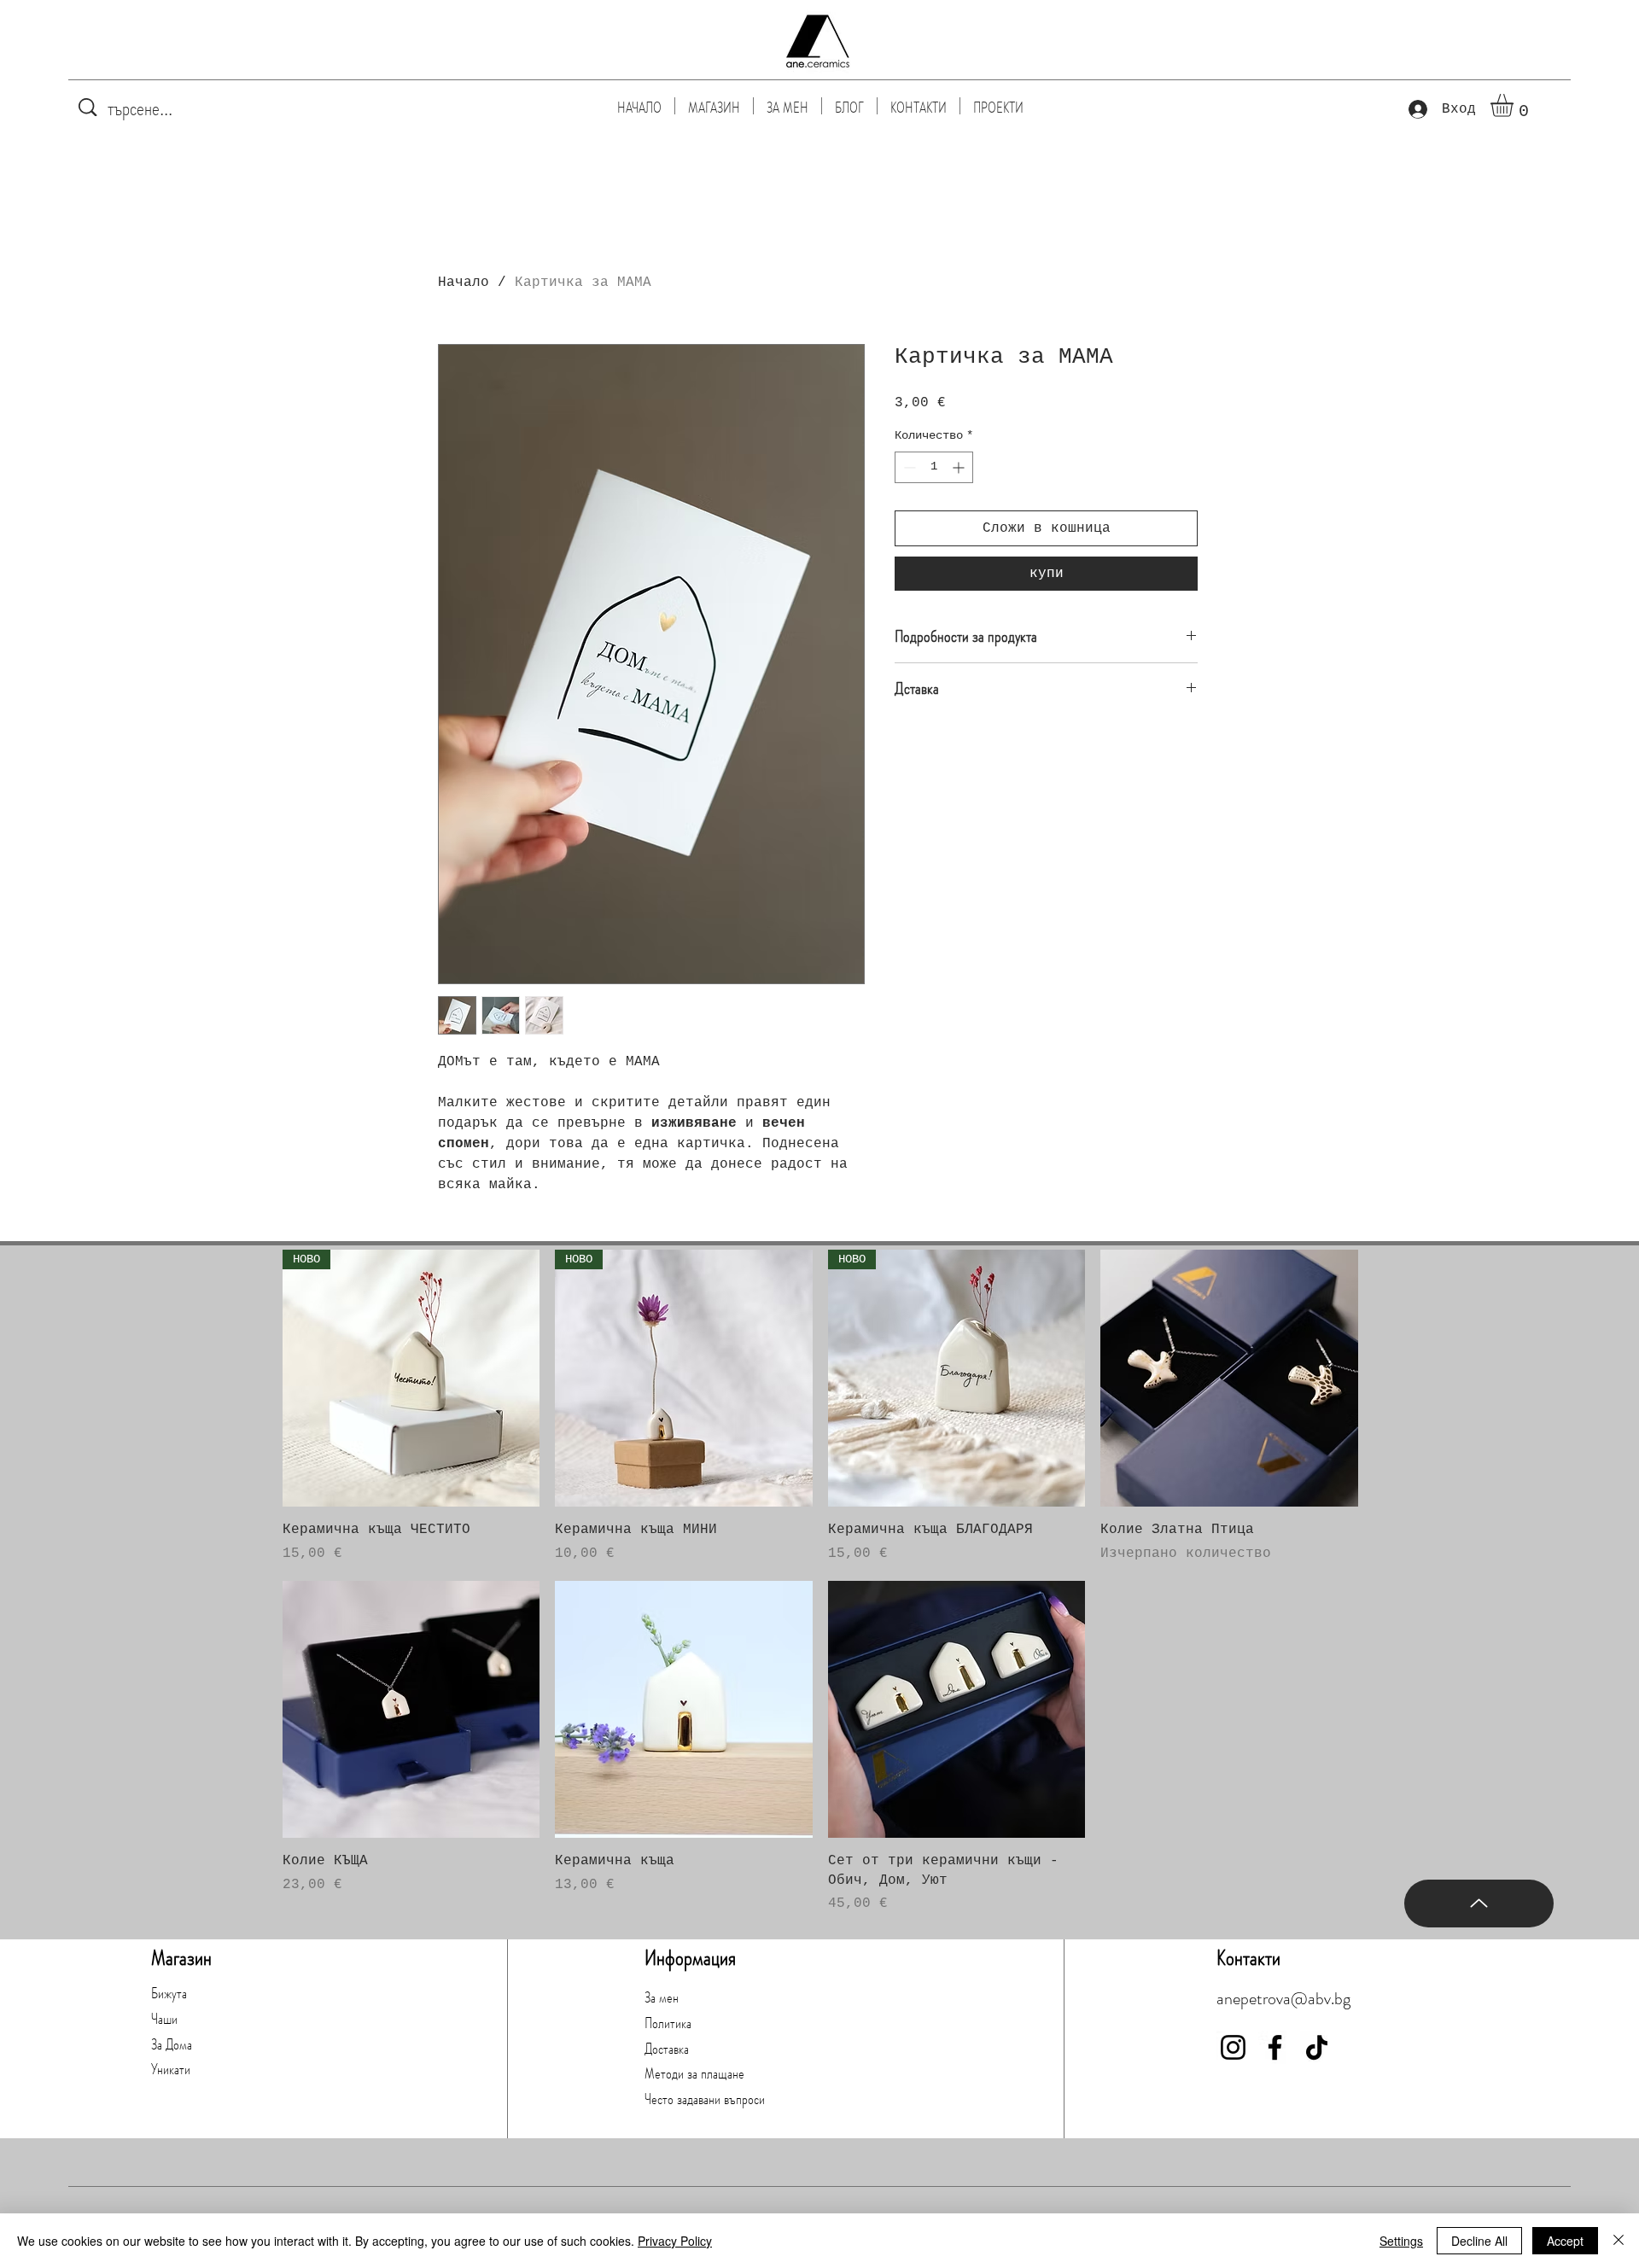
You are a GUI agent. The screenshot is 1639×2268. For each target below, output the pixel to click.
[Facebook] (1275, 2047)
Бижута (169, 1993)
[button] (1515, 105)
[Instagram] (1233, 2047)
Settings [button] (1401, 2241)
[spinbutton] (934, 467)
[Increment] (960, 467)
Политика (668, 2023)
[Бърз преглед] (1229, 1379)
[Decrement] (908, 467)
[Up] (1479, 1904)
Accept (1565, 2241)
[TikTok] (1317, 2047)
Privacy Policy (675, 2241)
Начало (464, 283)
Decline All (1479, 2241)
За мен (662, 1997)
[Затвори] (1619, 2241)
